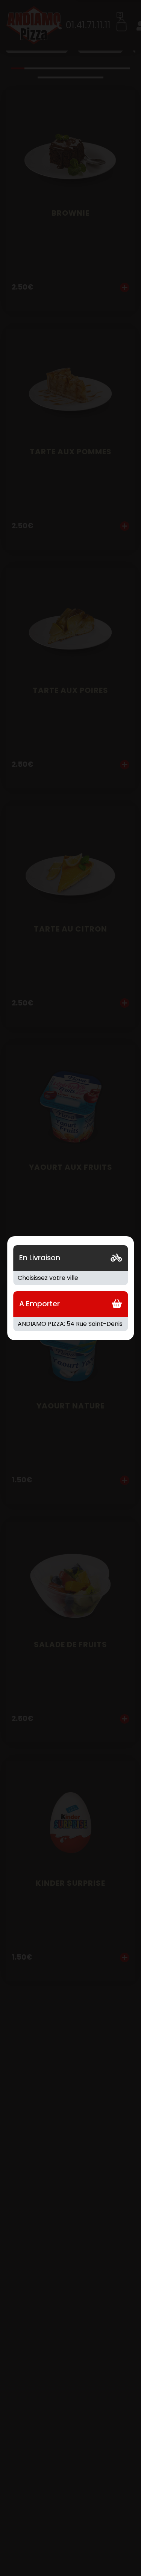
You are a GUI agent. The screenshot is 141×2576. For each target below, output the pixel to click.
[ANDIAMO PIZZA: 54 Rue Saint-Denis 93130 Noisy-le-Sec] (71, 1324)
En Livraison (40, 1258)
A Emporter (39, 1304)
